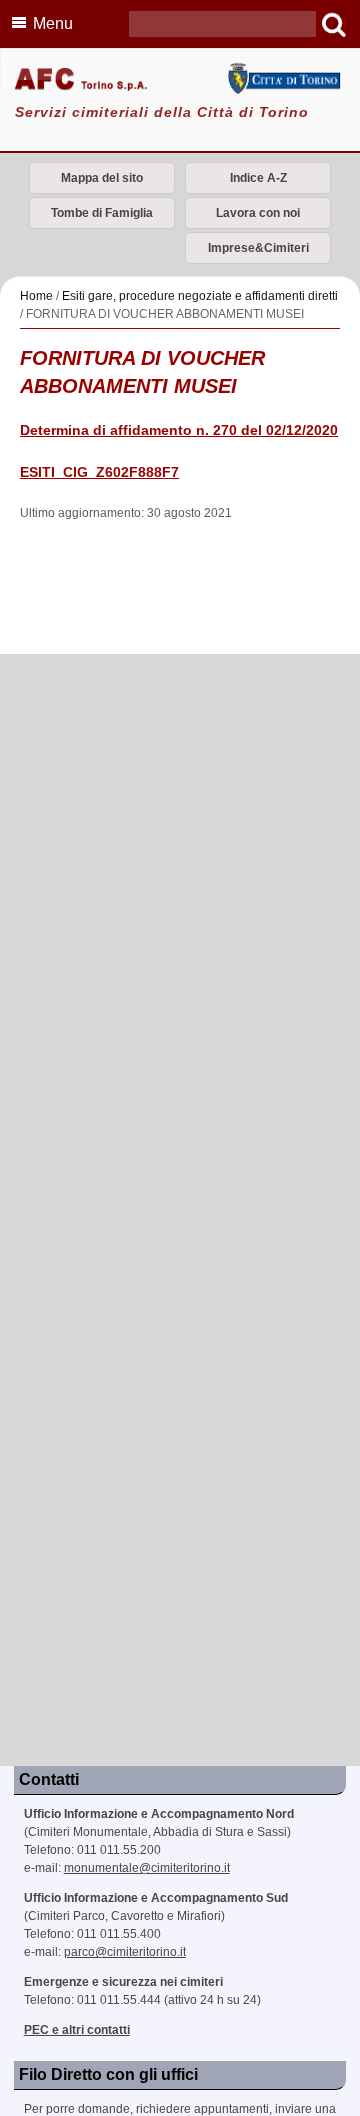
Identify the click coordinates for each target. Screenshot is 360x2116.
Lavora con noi (258, 213)
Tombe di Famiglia (102, 213)
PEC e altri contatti (77, 2030)
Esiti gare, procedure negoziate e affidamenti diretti (200, 296)
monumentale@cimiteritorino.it (147, 1868)
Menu (53, 23)
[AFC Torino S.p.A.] (180, 80)
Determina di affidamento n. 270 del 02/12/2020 (179, 430)
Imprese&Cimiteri (258, 248)
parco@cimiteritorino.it (125, 1952)
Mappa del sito (102, 178)
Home (36, 296)
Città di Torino (282, 78)
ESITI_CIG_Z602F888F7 (99, 472)
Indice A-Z (258, 178)
